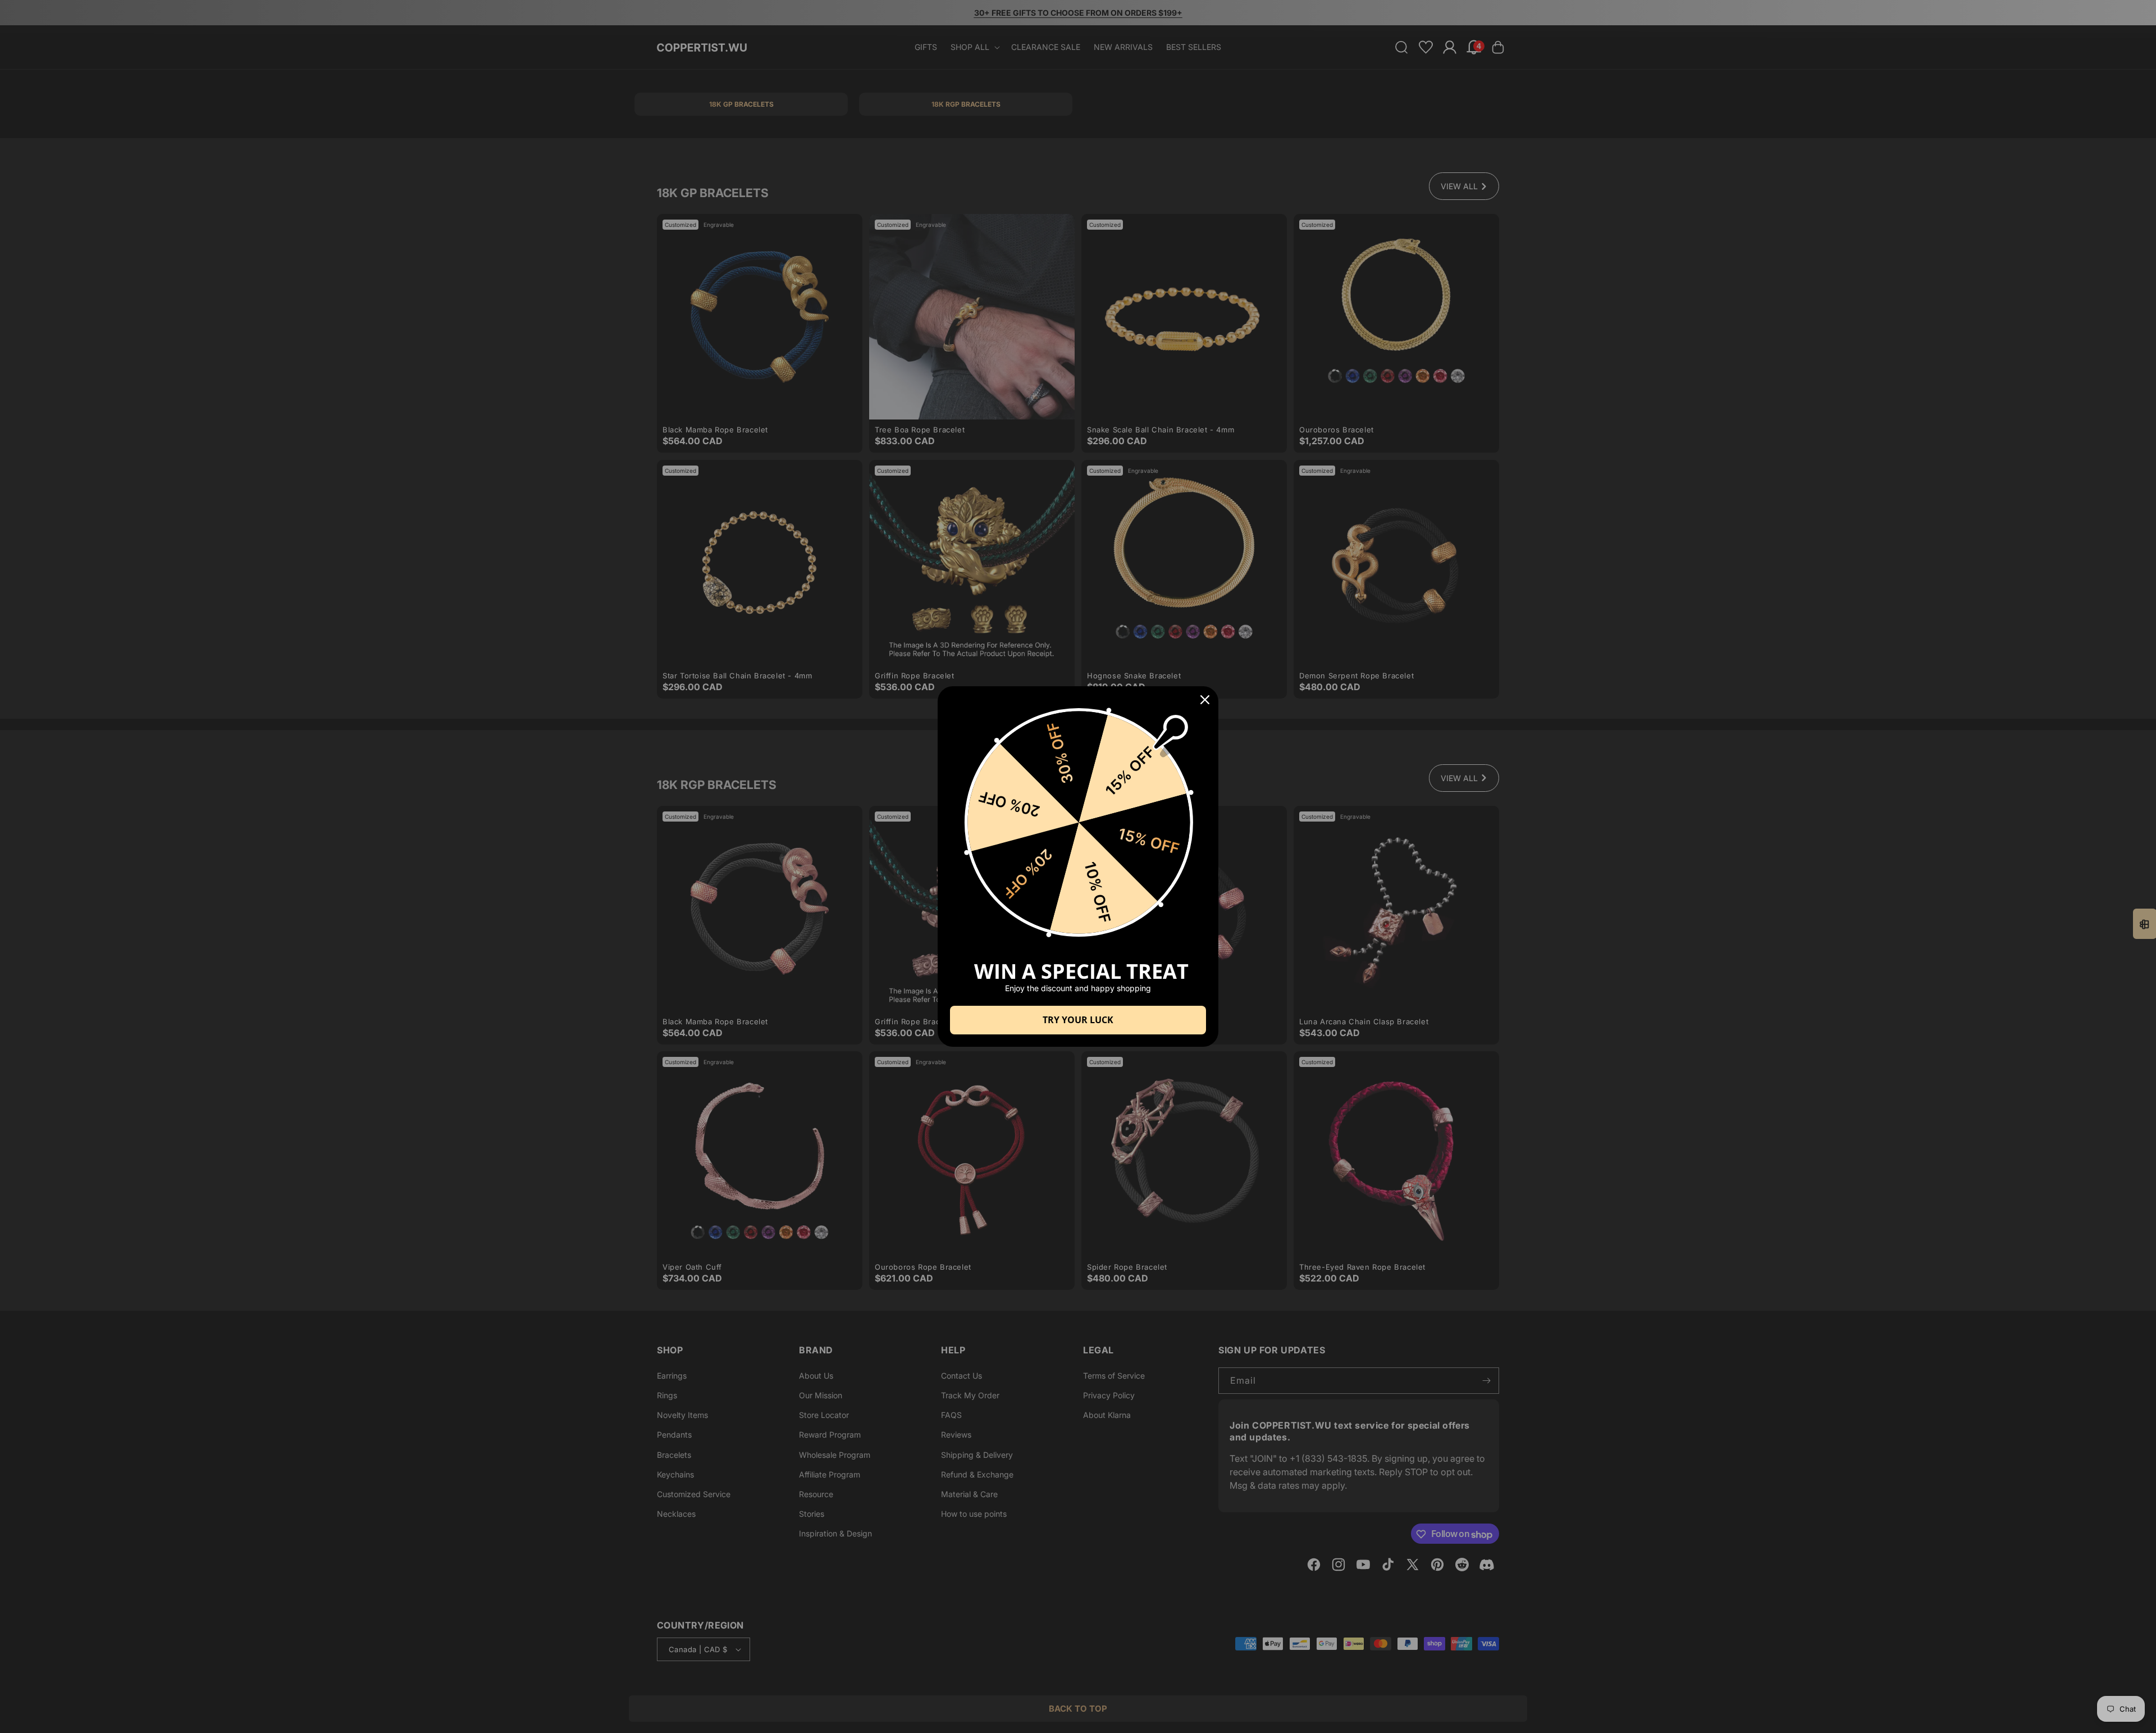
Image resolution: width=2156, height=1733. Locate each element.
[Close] (1205, 700)
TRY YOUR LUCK (1078, 1020)
